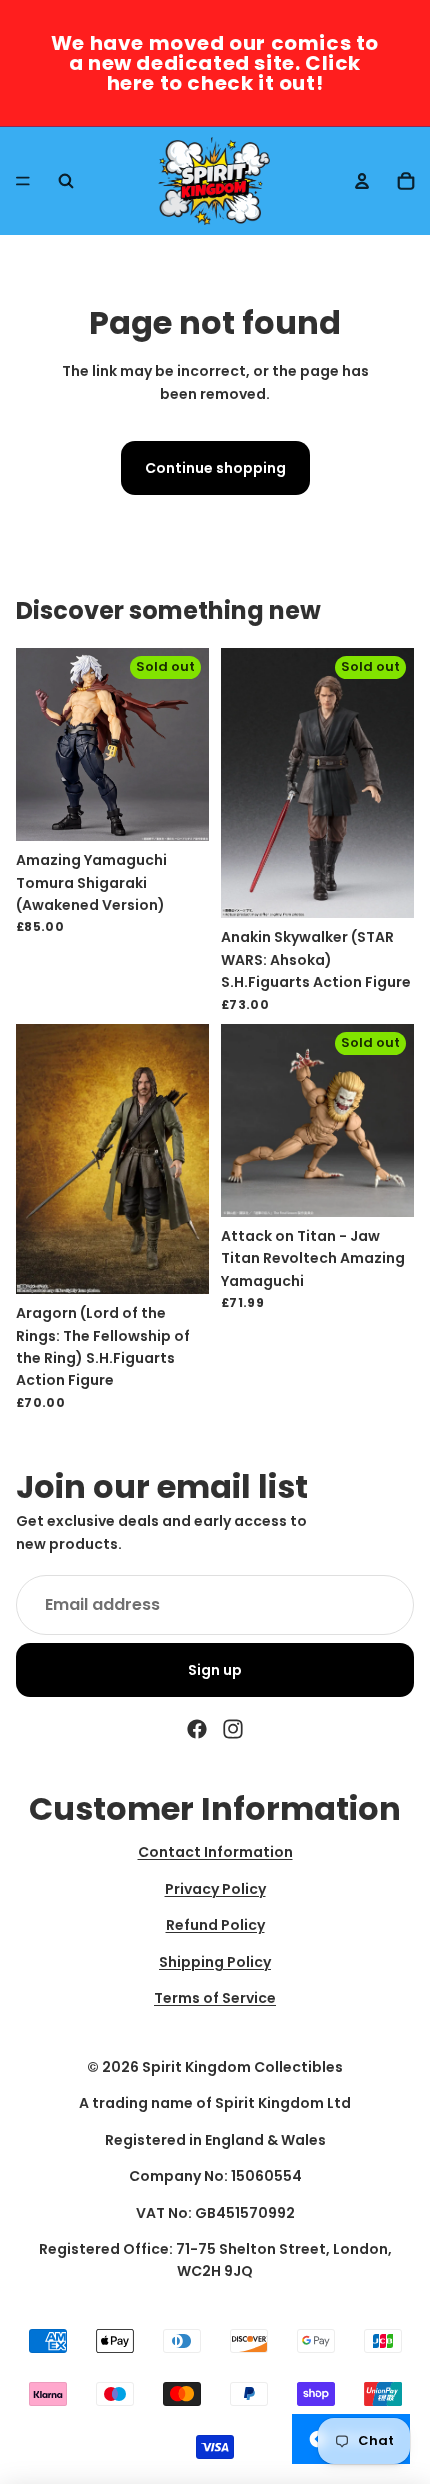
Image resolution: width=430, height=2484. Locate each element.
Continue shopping (215, 468)
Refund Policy (215, 1926)
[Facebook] (197, 1729)
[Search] (66, 181)
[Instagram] (233, 1729)
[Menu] (23, 181)
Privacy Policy (215, 1889)
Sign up (215, 1670)
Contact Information (215, 1853)
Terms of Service (215, 1998)
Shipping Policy (215, 1962)
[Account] (362, 181)
